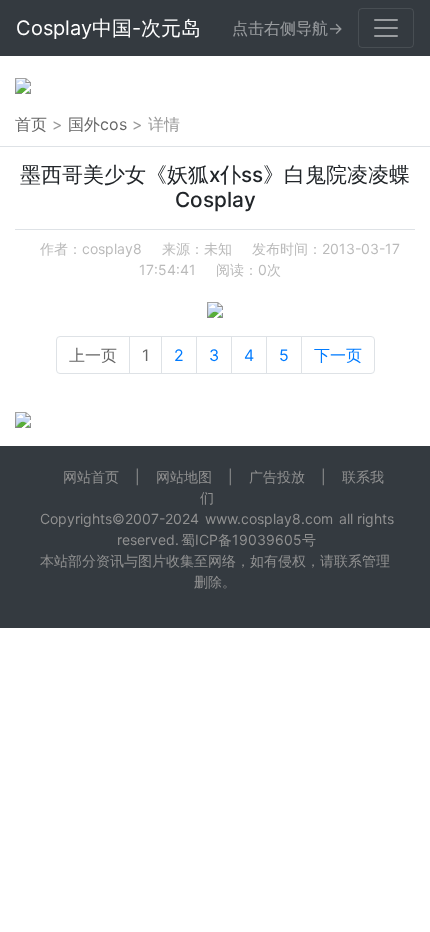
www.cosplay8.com (269, 518)
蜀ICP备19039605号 (248, 539)
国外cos (97, 124)
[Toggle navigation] (386, 28)
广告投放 (277, 476)
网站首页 (91, 476)
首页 (31, 124)
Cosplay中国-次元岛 (108, 28)
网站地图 (184, 476)
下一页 (338, 355)
